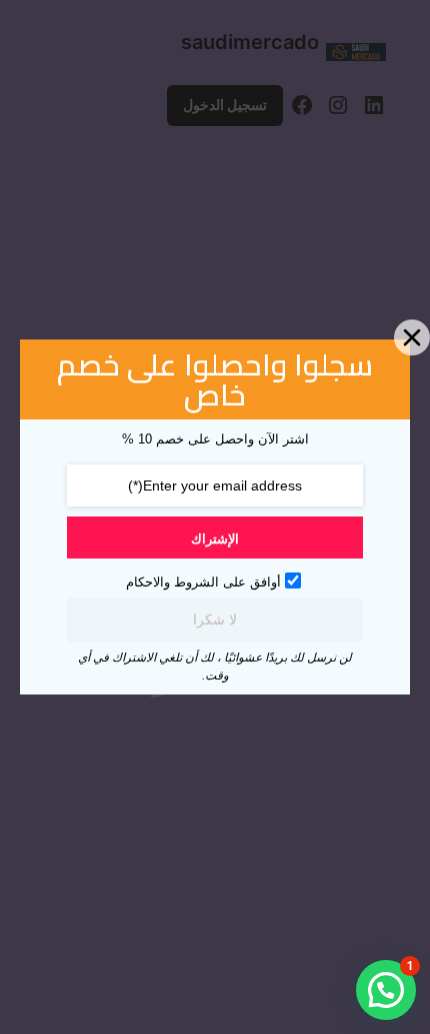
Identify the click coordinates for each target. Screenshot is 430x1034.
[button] (386, 990)
